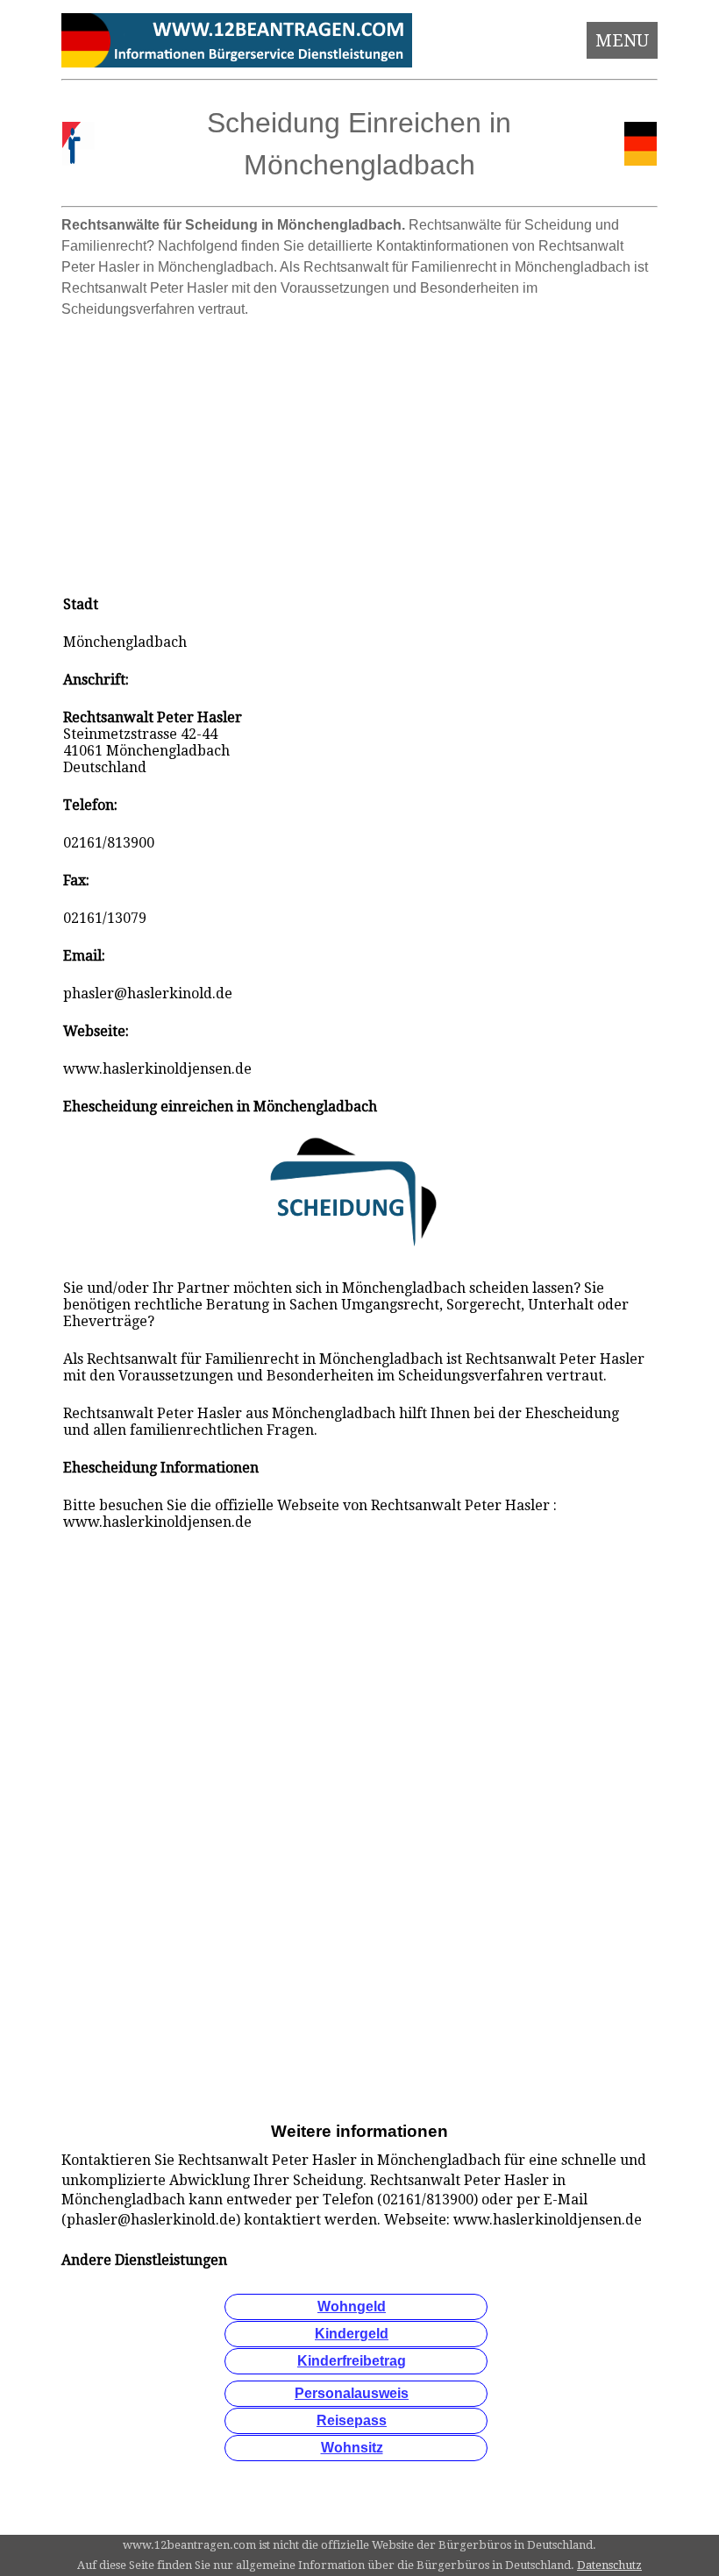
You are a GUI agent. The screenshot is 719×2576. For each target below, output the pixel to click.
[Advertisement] (360, 449)
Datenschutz (609, 2565)
